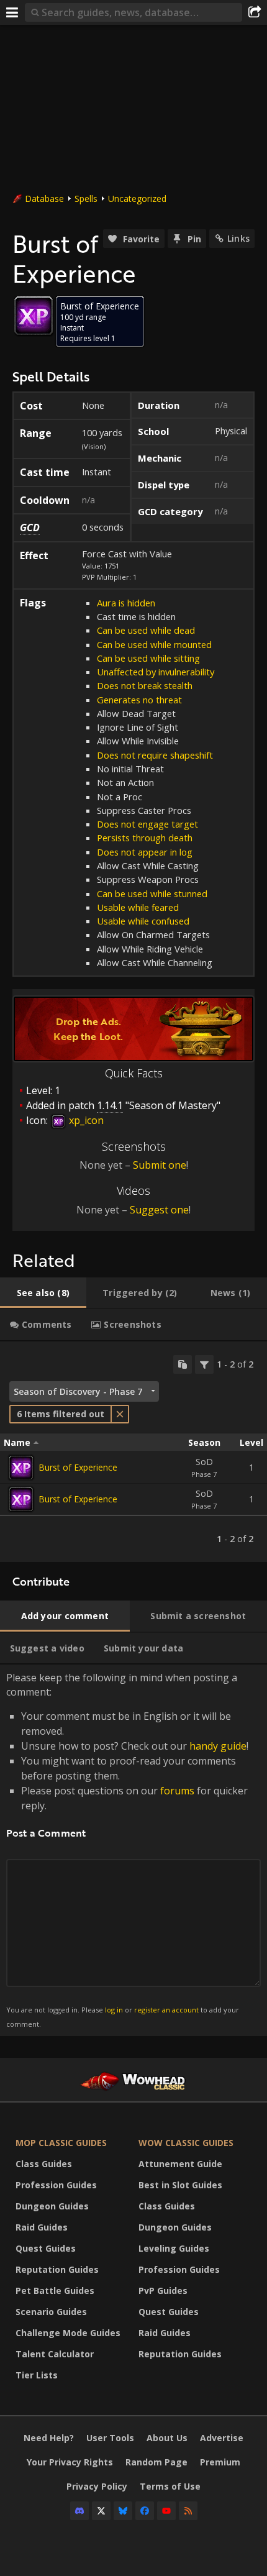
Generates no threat (139, 700)
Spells (86, 199)
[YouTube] (166, 2511)
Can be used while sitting (148, 658)
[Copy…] (183, 1364)
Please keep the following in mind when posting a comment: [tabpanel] (127, 1849)
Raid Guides (42, 2227)
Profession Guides (56, 2185)
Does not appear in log (145, 852)
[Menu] (12, 12)
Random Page (156, 2462)
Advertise (222, 2438)
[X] (101, 2511)
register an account (166, 2010)
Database (44, 199)
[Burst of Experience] (21, 1468)
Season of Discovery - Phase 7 (78, 1391)
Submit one (160, 1165)
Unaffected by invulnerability (156, 672)
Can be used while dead (146, 630)
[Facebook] (145, 2511)
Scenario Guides (51, 2312)
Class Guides (44, 2164)
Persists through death (145, 838)
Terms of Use (170, 2486)
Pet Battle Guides (55, 2291)
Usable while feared (138, 907)
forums (177, 1791)
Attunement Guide (180, 2164)
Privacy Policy (97, 2486)
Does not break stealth (145, 685)
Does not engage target (147, 824)
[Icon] (34, 316)
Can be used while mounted (154, 644)
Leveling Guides (174, 2248)
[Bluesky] (123, 2511)
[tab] (43, 1293)
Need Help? (49, 2438)
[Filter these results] (204, 1364)
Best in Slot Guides (180, 2185)
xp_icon (85, 1120)
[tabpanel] (133, 1452)
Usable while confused (143, 921)
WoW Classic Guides (186, 2143)
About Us (167, 2438)
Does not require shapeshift (155, 755)
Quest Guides (46, 2248)
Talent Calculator (55, 2354)
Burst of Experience (78, 1467)
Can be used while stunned (152, 893)
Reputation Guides (57, 2269)
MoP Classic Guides (61, 2143)
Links (238, 238)
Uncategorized (137, 199)
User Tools (110, 2438)
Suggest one (159, 1210)
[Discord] (79, 2511)
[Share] (255, 12)
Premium (220, 2462)
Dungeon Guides (52, 2206)
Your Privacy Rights (70, 2462)
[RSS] (188, 2511)
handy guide (218, 1746)
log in (114, 2010)
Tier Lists (37, 2375)
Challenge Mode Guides (68, 2333)
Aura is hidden (126, 603)
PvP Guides (163, 2291)
